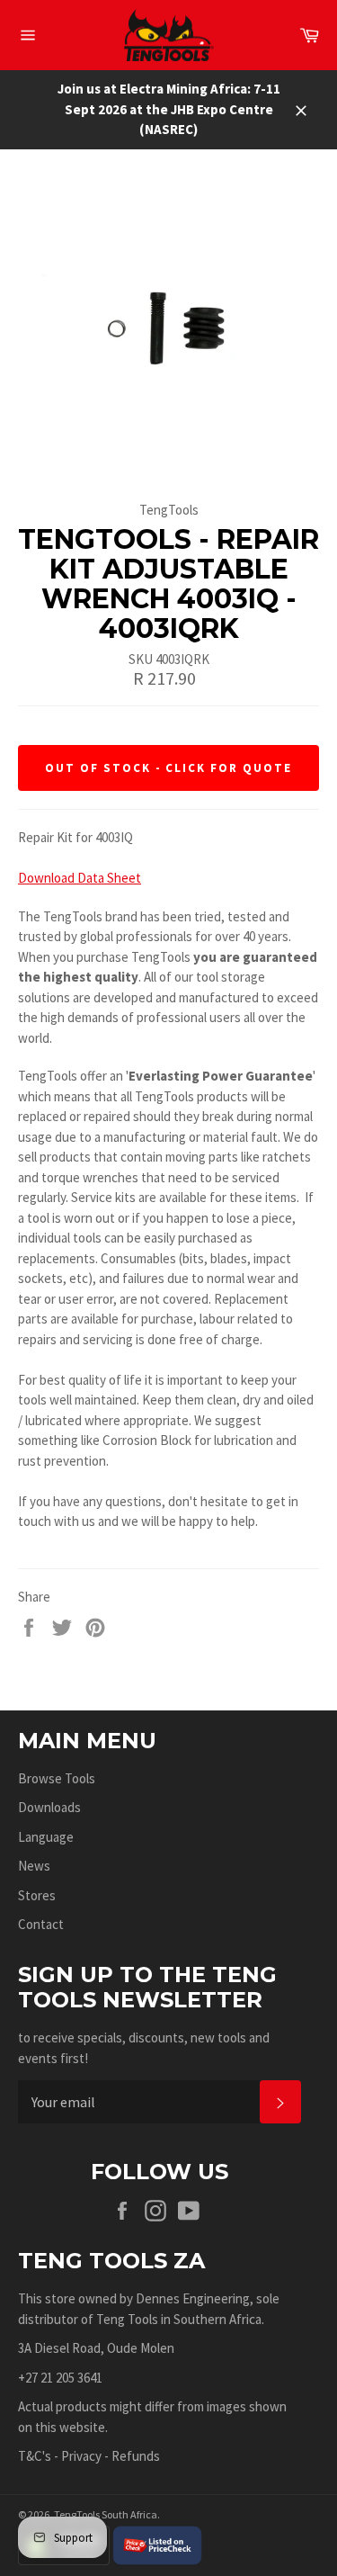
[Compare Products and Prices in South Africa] (157, 2544)
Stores (37, 1895)
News (34, 1866)
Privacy (81, 2456)
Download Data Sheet (80, 878)
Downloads (49, 1807)
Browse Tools (57, 1778)
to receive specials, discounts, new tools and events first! (144, 2048)
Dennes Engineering (193, 2298)
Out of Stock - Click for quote (168, 768)
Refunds (136, 2456)
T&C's (35, 2456)
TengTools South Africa (106, 2514)
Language (46, 1837)
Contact (41, 1924)
